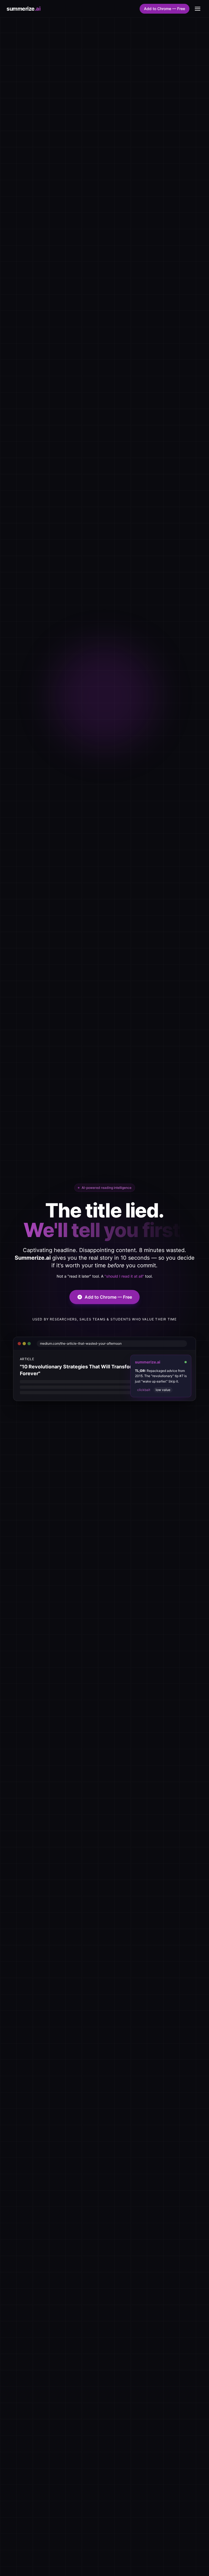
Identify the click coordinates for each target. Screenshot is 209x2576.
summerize (23, 9)
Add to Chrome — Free (165, 9)
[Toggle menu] (198, 9)
